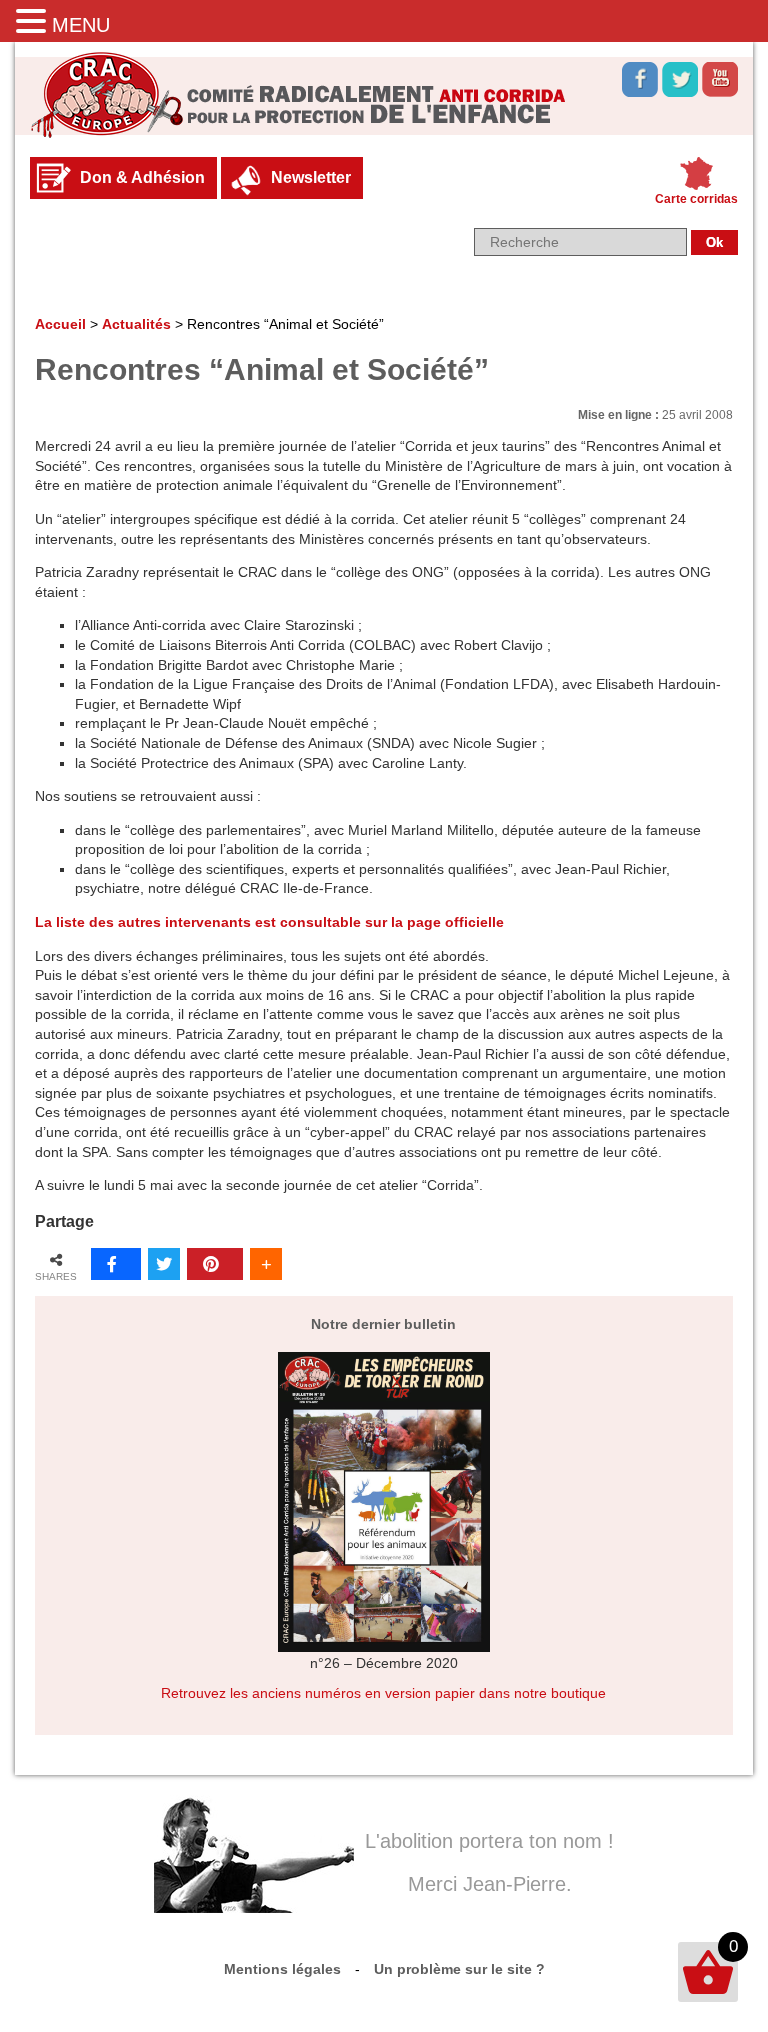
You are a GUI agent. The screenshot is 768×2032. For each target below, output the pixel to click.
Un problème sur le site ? (459, 1969)
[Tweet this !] (164, 1264)
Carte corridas (696, 199)
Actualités (136, 324)
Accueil (60, 324)
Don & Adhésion (142, 177)
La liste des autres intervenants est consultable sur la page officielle (269, 922)
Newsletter (311, 177)
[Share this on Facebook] (116, 1264)
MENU (81, 25)
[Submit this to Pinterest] (215, 1264)
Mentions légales (282, 1969)
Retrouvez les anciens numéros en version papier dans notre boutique (383, 1693)
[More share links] (266, 1264)
